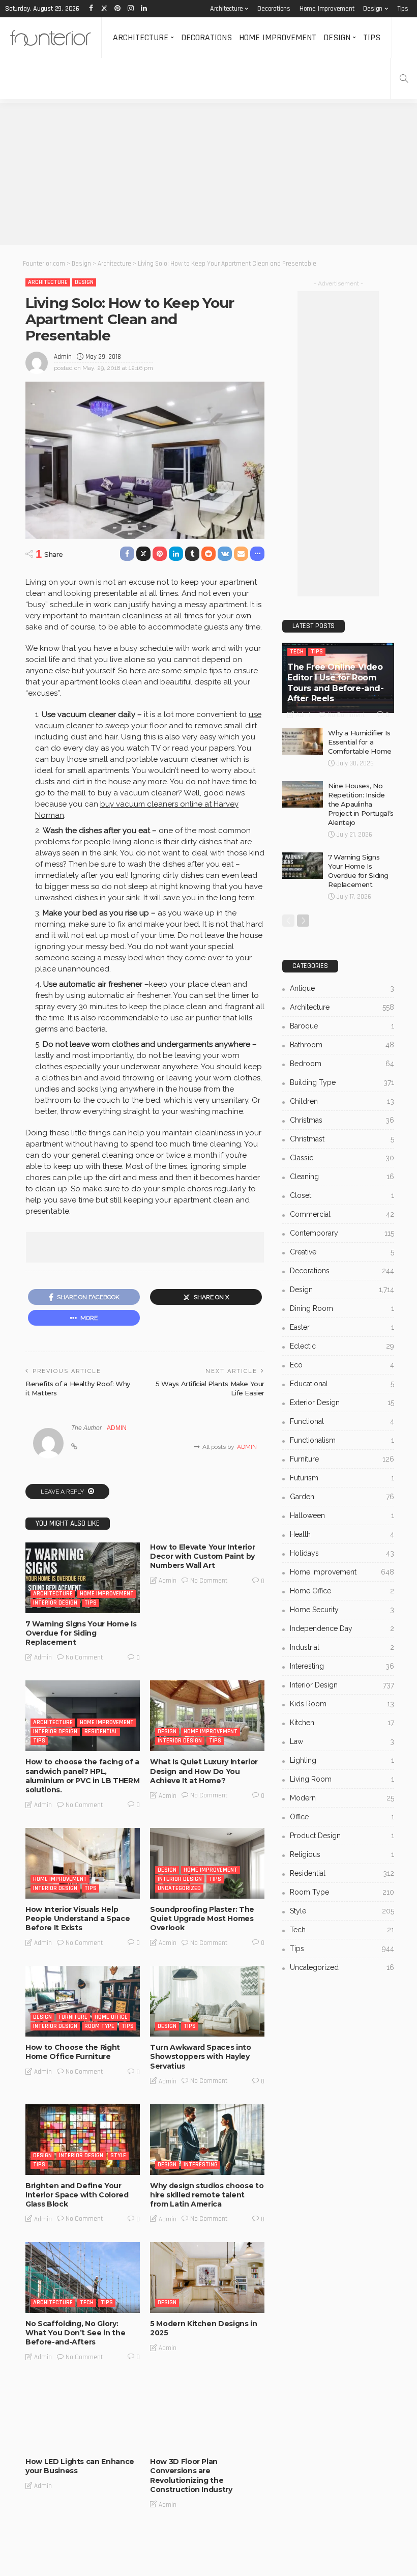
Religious (342, 1854)
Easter (342, 1327)
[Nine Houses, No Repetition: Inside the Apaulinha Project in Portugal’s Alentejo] (303, 794)
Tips (403, 9)
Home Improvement (327, 9)
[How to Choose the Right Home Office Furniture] (83, 2001)
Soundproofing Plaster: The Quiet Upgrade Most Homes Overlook (202, 1919)
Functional (342, 1421)
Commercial (342, 1214)
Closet (342, 1195)
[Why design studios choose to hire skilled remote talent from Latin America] (207, 2140)
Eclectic (342, 1346)
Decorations (274, 9)
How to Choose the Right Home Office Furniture (73, 2052)
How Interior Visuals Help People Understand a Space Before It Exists (78, 1919)
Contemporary (342, 1233)
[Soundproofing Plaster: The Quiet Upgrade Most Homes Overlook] (207, 1863)
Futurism (342, 1478)
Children (342, 1101)
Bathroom (342, 1045)
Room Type (99, 2026)
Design (373, 9)
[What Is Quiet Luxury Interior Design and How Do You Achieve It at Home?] (207, 1716)
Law (342, 1741)
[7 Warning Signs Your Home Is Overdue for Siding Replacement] (83, 1578)
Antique (342, 988)
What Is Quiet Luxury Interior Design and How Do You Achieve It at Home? (204, 1771)
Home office (111, 2017)
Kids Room (342, 1704)
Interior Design (55, 1603)
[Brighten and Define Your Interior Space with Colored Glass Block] (83, 2140)
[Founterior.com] (51, 38)
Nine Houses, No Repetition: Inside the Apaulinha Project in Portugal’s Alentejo (361, 804)
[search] (404, 78)
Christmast (342, 1139)
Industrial (342, 1647)
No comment (84, 1657)
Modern (342, 1798)
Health (342, 1534)
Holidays (342, 1553)
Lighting (342, 1760)
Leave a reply (63, 1492)
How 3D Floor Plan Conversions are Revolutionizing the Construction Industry (191, 2475)
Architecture (227, 9)
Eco (342, 1365)
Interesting (201, 2165)
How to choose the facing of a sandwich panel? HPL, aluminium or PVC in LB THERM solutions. (82, 1776)
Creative (342, 1252)
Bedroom (342, 1064)
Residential (101, 1731)
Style (118, 2155)
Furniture (73, 2017)
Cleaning (342, 1177)
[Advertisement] (208, 174)
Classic (342, 1158)
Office (342, 1817)
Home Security (342, 1610)
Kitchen (342, 1723)
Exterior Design (342, 1403)
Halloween (342, 1515)
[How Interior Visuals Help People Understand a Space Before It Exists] (83, 1863)
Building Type (342, 1082)
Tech (87, 2302)
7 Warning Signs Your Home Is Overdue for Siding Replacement (81, 1633)
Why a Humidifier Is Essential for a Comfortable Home (360, 742)
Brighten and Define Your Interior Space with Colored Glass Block (77, 2195)
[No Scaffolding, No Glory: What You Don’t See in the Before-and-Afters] (83, 2278)
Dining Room (342, 1308)
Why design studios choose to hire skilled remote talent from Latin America (207, 2195)
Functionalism (342, 1440)
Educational (342, 1384)
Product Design (342, 1836)
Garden (342, 1497)
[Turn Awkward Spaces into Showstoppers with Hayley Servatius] (207, 2001)
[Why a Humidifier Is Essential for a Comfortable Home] (303, 741)
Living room (342, 1779)
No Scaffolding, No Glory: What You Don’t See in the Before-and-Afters (75, 2333)
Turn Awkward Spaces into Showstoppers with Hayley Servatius (201, 2056)
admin (63, 357)
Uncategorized (179, 1888)
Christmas (342, 1120)
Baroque (342, 1026)
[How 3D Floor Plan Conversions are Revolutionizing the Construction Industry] (207, 2415)
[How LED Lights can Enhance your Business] (83, 2415)
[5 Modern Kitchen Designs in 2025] (207, 2278)
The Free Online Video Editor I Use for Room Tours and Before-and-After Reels (336, 683)
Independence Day (342, 1628)
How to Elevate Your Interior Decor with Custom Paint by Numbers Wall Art (202, 1556)
